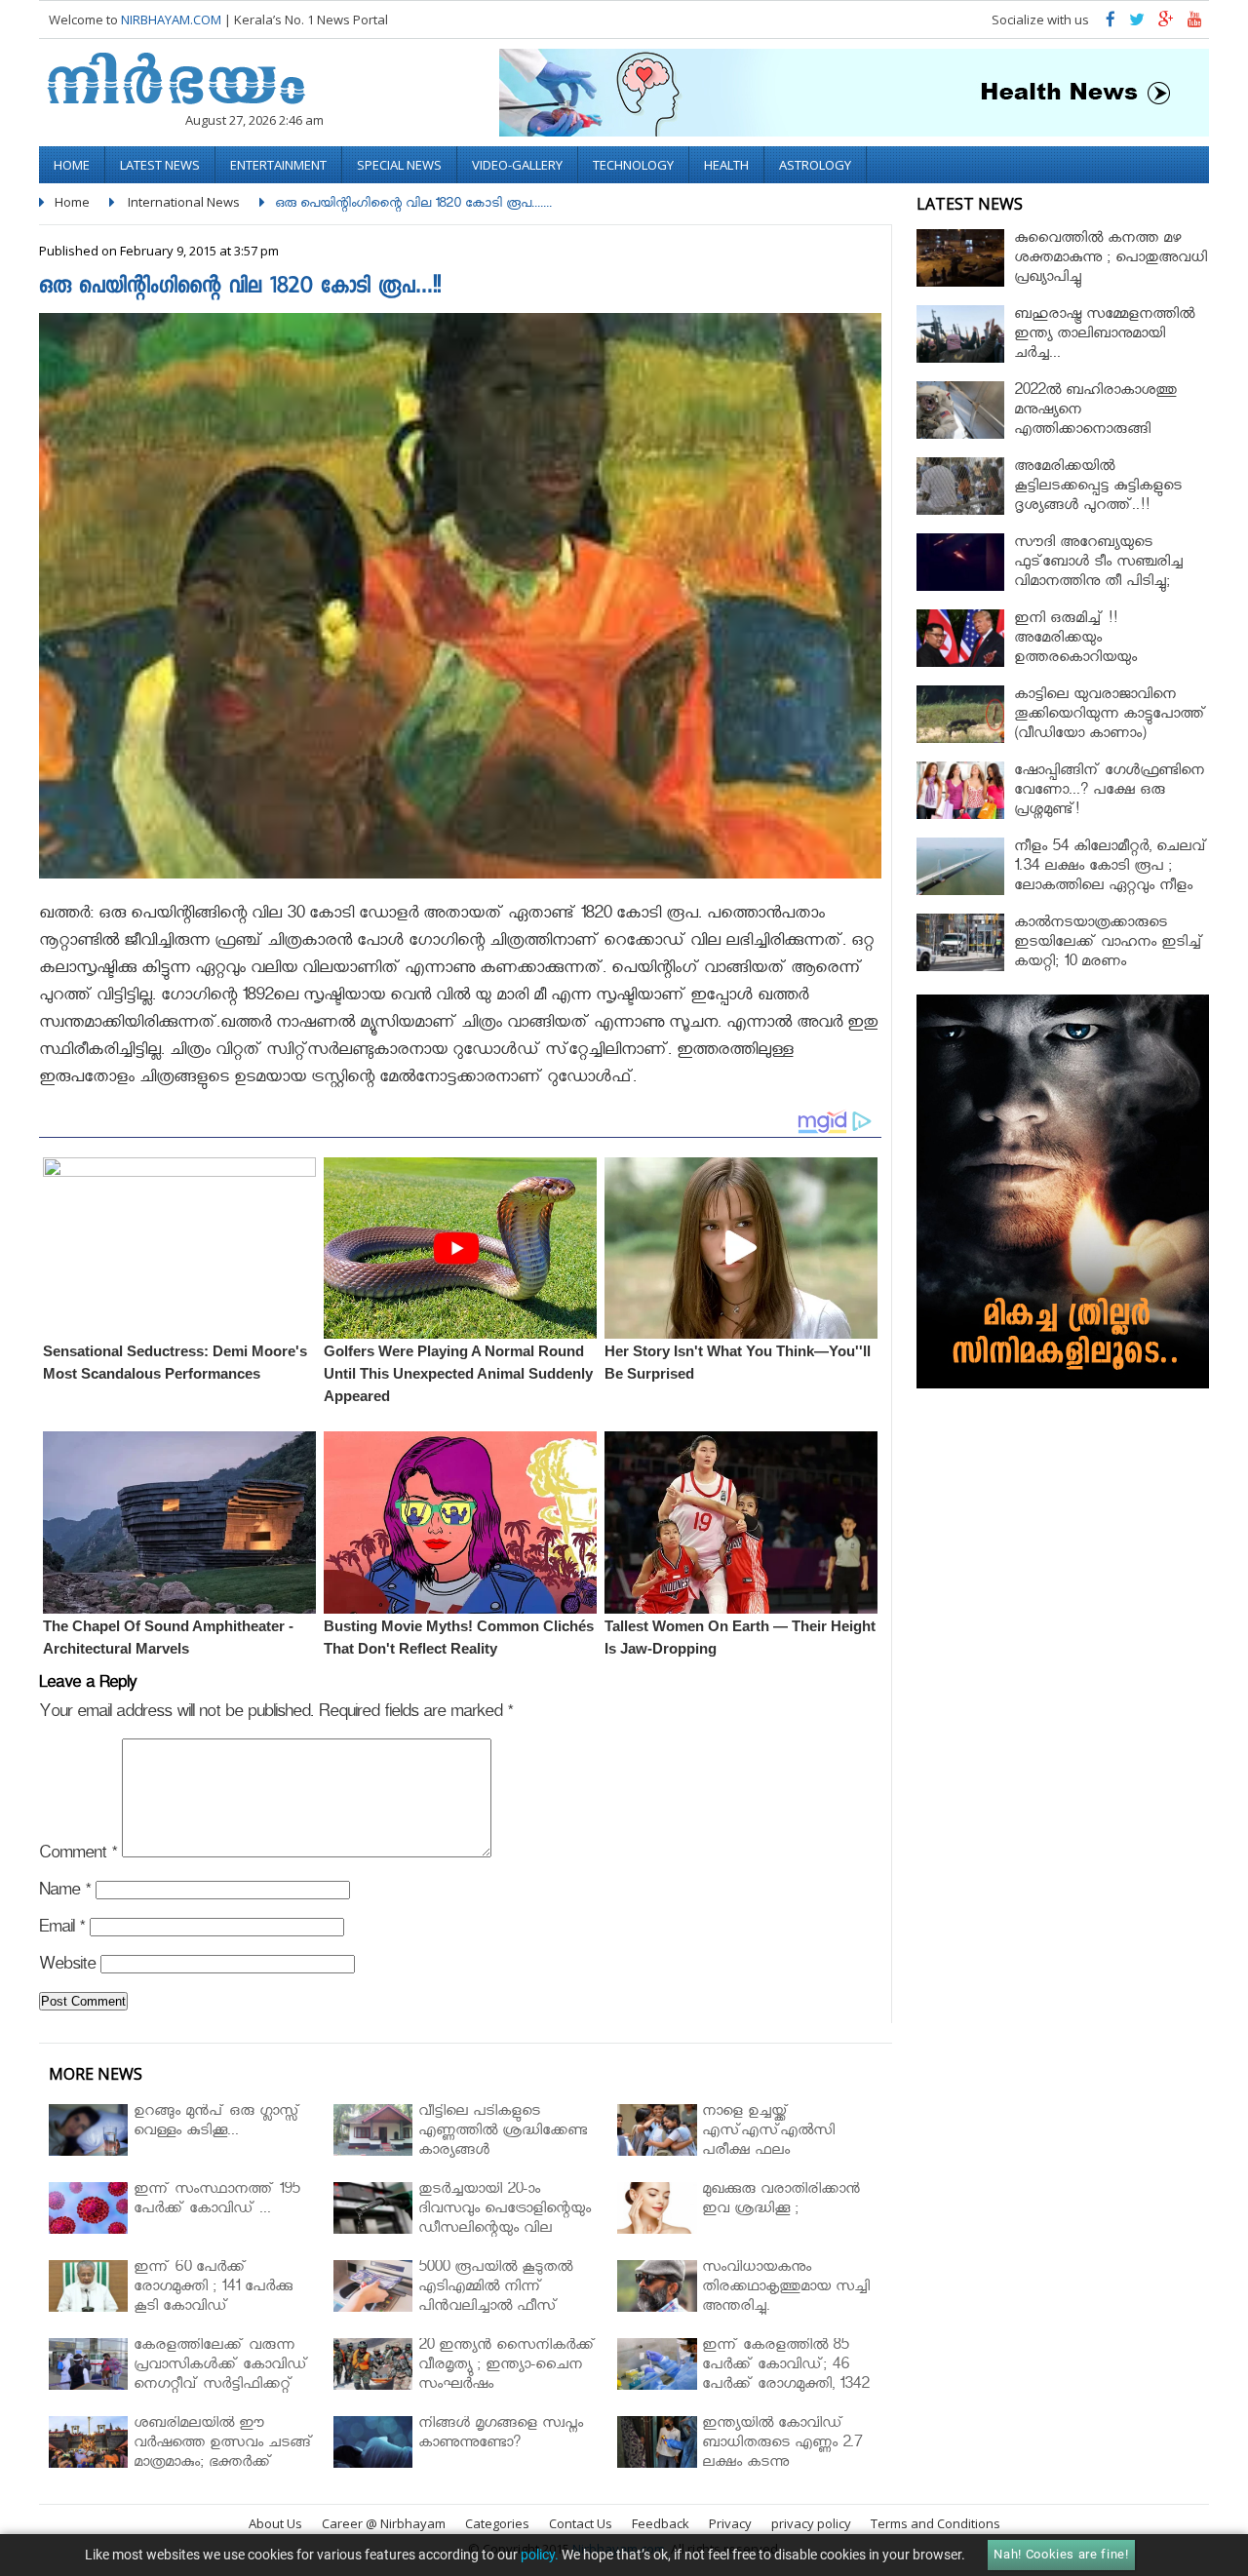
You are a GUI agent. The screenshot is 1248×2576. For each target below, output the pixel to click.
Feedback (661, 2523)
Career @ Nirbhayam (384, 2523)
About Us (275, 2523)
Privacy (730, 2523)
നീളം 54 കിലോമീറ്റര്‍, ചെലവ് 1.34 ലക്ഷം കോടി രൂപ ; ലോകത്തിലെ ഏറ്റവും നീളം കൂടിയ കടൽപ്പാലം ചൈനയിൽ (1111, 888)
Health (726, 165)
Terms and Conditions (936, 2523)
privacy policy (811, 2523)
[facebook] (1111, 24)
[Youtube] (1195, 24)
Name (65, 1893)
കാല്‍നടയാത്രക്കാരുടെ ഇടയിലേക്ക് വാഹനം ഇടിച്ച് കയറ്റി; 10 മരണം (1109, 944)
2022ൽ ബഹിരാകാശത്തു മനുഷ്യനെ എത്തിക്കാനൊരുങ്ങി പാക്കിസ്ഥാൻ (1095, 422)
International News (184, 202)
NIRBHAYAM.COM (171, 20)
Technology (633, 165)
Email (62, 1930)
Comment (78, 1856)
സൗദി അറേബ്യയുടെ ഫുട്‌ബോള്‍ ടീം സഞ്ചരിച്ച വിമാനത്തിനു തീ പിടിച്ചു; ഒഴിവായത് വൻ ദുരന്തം (1098, 574)
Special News (399, 165)
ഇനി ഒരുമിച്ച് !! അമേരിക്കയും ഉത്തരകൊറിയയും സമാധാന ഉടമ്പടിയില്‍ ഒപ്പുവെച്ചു (1091, 660)
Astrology (815, 165)
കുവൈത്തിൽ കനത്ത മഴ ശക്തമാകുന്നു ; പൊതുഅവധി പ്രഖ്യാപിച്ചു (1111, 260)
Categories (497, 2523)
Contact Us (581, 2523)
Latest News (160, 165)
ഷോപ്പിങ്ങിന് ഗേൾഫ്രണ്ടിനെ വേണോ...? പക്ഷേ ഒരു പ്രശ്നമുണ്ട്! (1109, 792)
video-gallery (517, 165)
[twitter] (1137, 24)
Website (67, 1967)
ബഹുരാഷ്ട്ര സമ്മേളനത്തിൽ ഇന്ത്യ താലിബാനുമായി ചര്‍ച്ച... (1104, 336)
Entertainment (278, 165)
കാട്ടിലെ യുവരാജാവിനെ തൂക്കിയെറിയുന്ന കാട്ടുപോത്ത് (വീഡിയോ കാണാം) (1110, 716)
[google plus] (1166, 24)
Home (72, 165)
